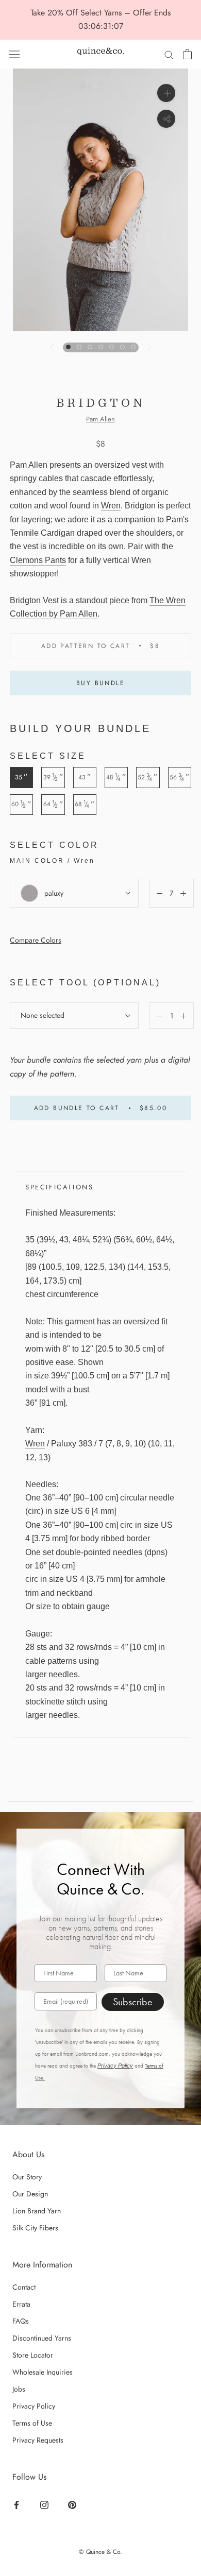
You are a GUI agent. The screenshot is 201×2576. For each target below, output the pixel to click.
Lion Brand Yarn (37, 2211)
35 (21, 777)
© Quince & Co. (100, 2552)
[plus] (166, 93)
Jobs (19, 2389)
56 (180, 777)
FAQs (21, 2321)
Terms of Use (32, 2423)
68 (85, 804)
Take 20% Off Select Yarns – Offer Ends (100, 13)
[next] (148, 347)
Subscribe (133, 2002)
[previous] (53, 347)
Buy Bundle (100, 683)
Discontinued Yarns (42, 2338)
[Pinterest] (73, 2504)
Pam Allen (100, 419)
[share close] (166, 119)
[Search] (169, 54)
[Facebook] (18, 2504)
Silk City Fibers (35, 2228)
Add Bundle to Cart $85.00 (101, 1108)
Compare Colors (36, 940)
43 (85, 777)
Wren (111, 506)
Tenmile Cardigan (42, 533)
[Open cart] (187, 54)
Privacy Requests (38, 2440)
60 (21, 804)
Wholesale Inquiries (43, 2372)
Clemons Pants (38, 560)
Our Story (27, 2177)
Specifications (59, 1187)
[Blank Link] (100, 54)
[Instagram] (46, 2504)
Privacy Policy (115, 2066)
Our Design (30, 2194)
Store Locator (33, 2355)
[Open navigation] (14, 54)
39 (53, 777)
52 (148, 777)
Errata (21, 2304)
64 (53, 804)
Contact (24, 2287)
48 (116, 777)
